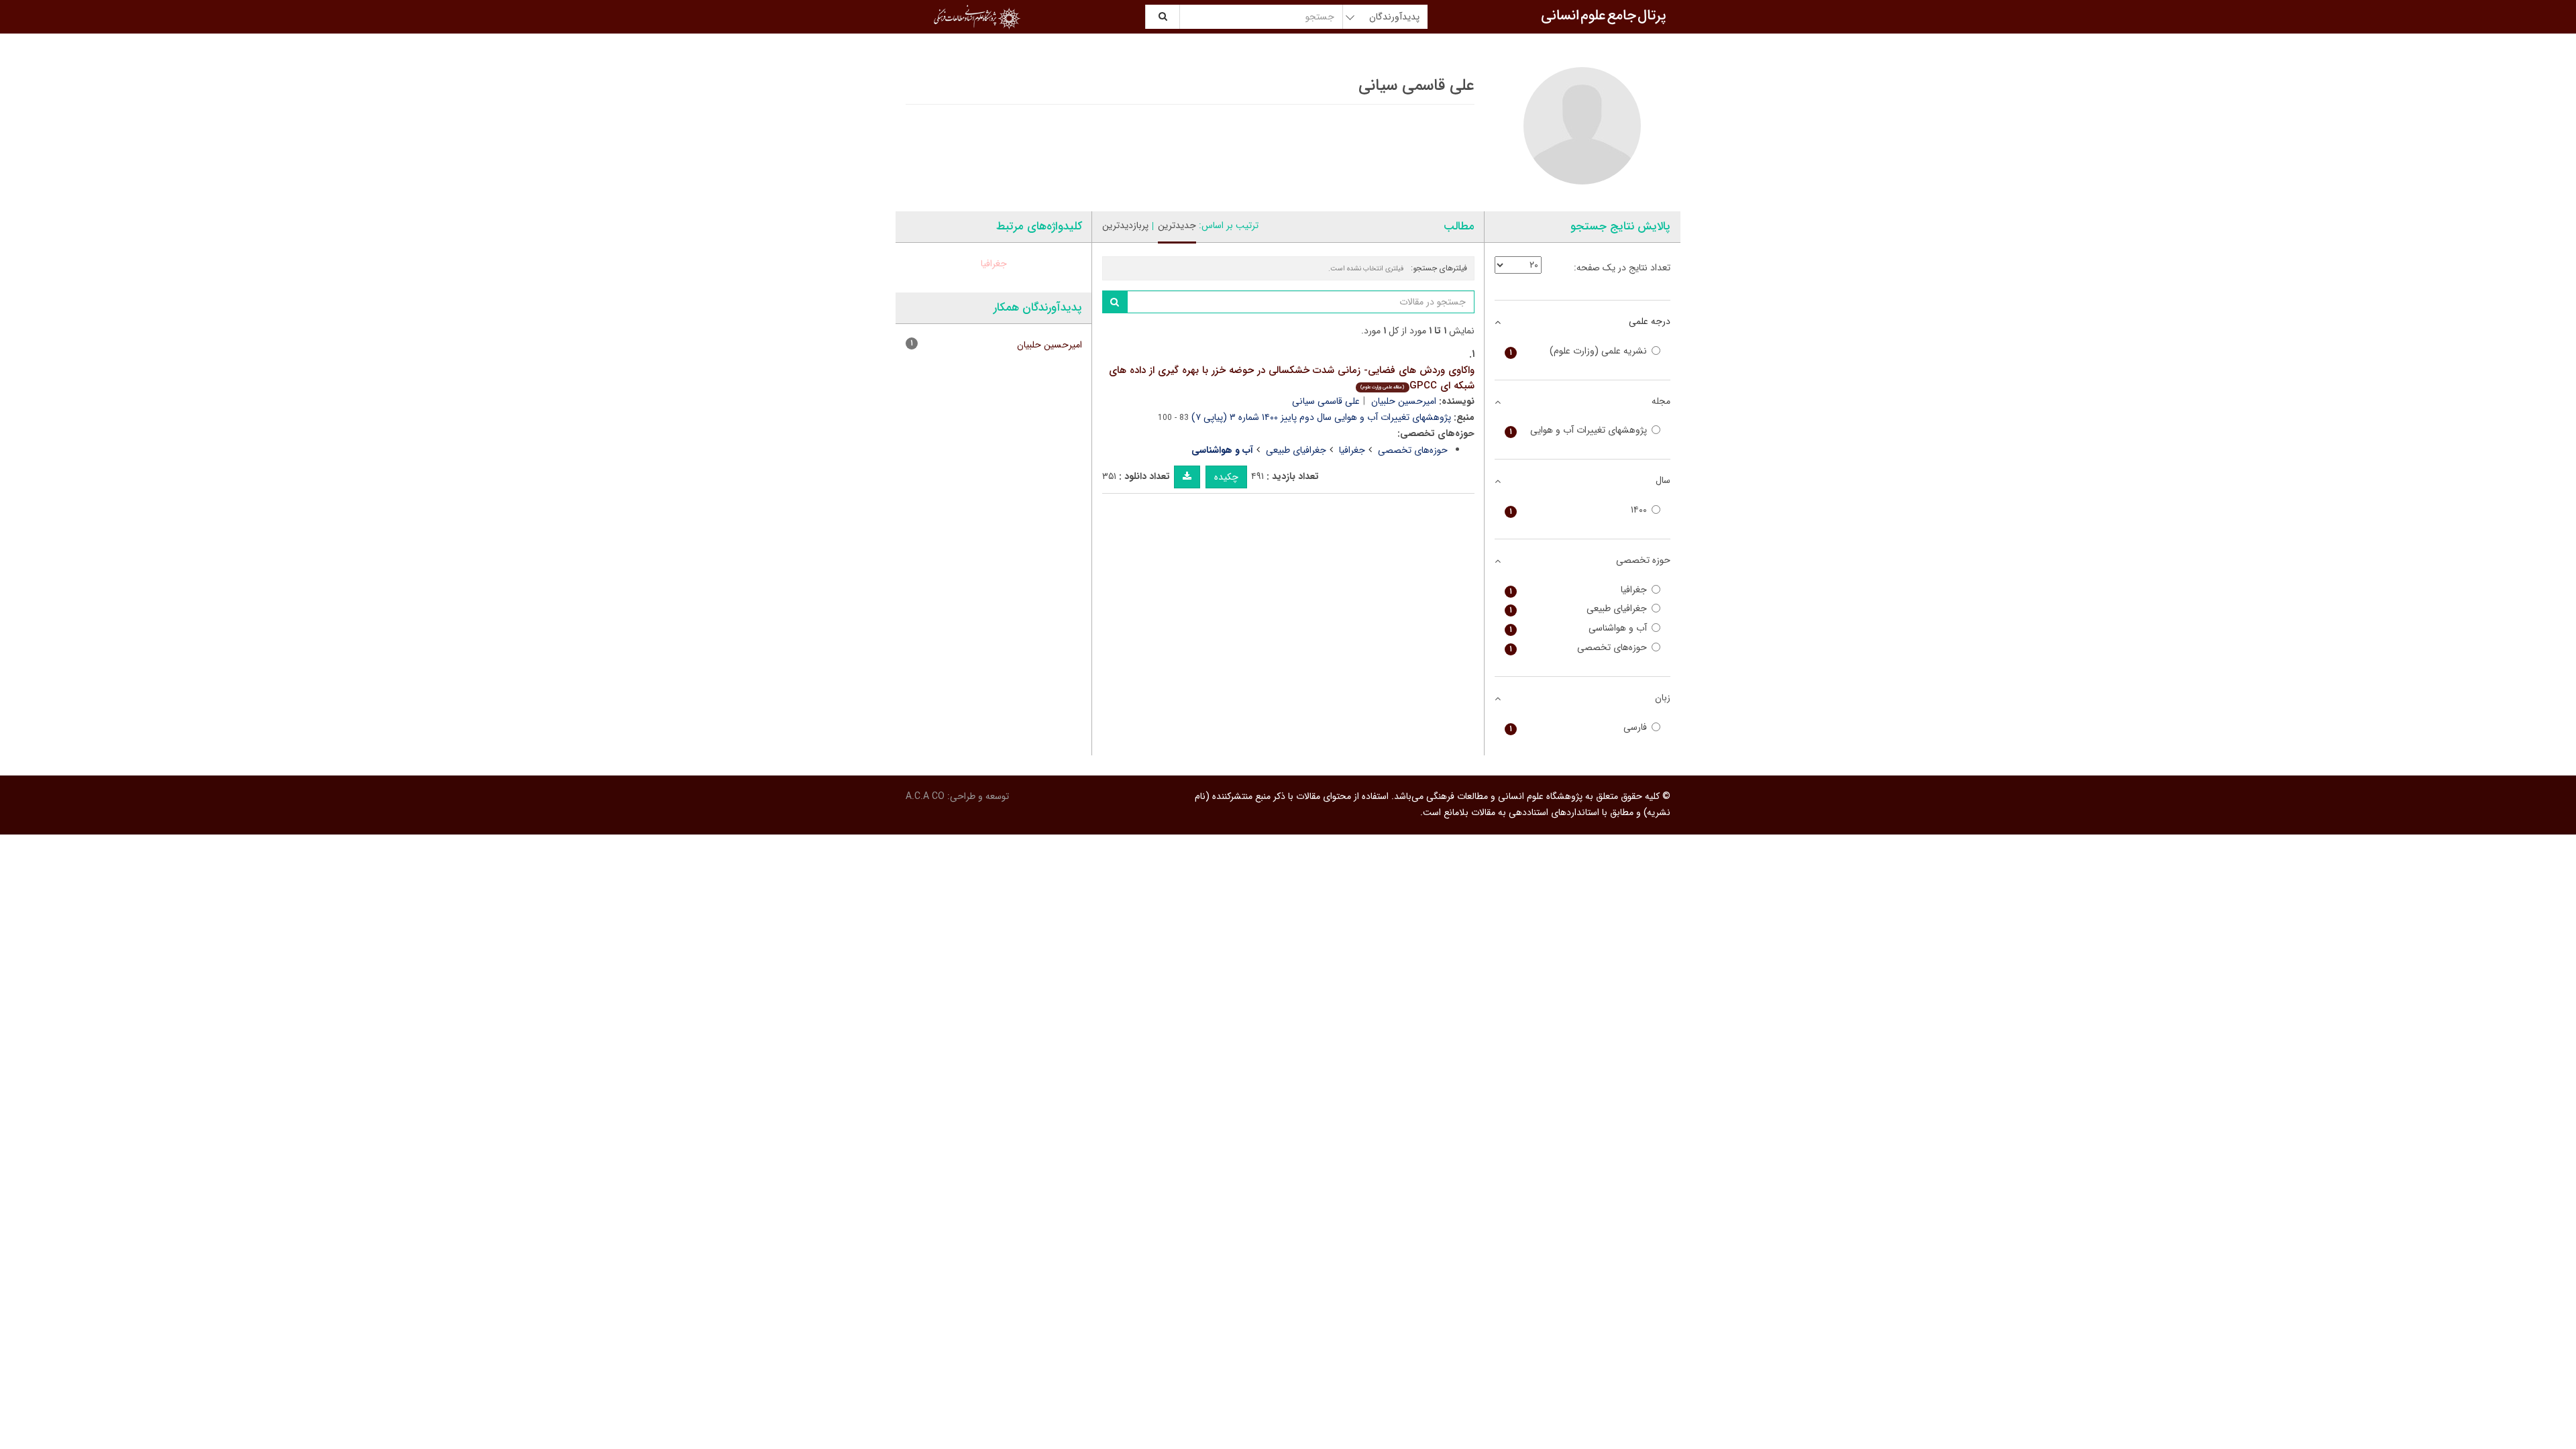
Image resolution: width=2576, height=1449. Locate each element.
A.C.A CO (925, 796)
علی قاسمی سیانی (1326, 401)
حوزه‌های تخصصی (1413, 450)
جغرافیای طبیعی (1296, 450)
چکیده (1226, 477)
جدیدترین (1177, 225)
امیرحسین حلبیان (1404, 401)
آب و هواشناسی (1578, 628)
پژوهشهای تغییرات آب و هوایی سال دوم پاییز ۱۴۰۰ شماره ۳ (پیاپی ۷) (1321, 417)
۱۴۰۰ (1578, 510)
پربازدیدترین (1125, 225)
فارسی (1578, 728)
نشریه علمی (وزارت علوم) (1578, 351)
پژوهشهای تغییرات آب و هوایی (1578, 430)
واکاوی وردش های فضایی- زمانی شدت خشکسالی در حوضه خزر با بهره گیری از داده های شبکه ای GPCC (1292, 378)
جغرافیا (1352, 450)
